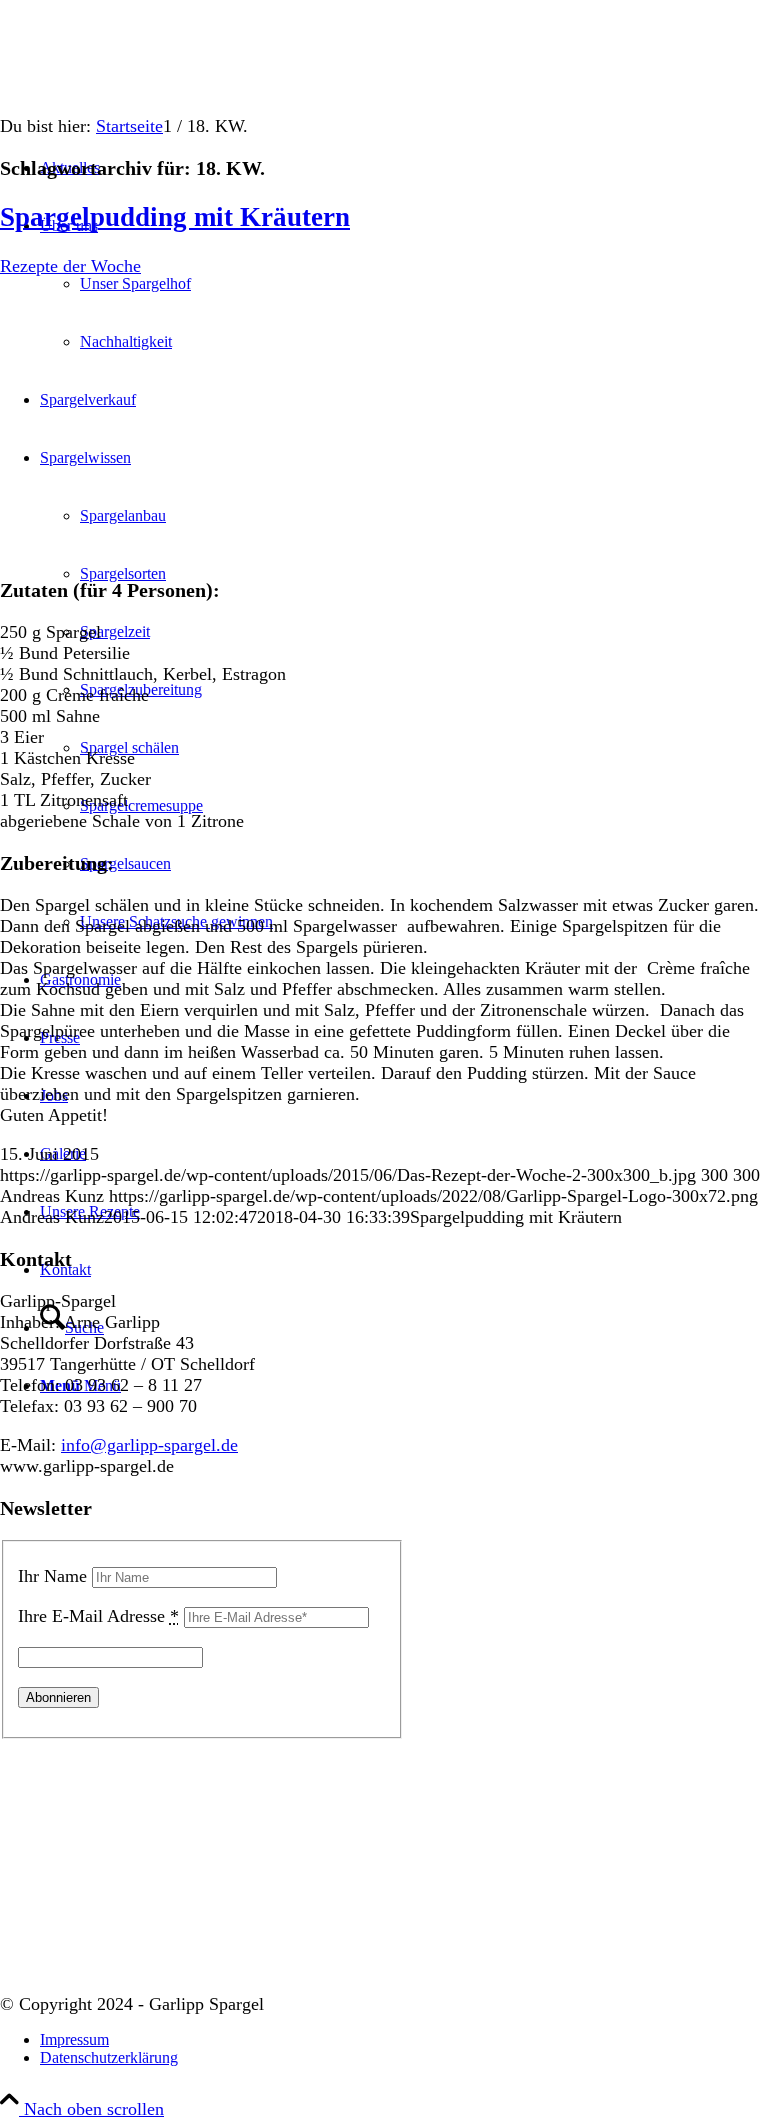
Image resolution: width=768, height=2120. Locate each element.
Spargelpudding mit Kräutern (175, 217)
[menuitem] (404, 2040)
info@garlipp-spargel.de (149, 1445)
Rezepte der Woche (70, 266)
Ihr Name (52, 1576)
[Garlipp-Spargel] (150, 94)
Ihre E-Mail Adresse (98, 1616)
